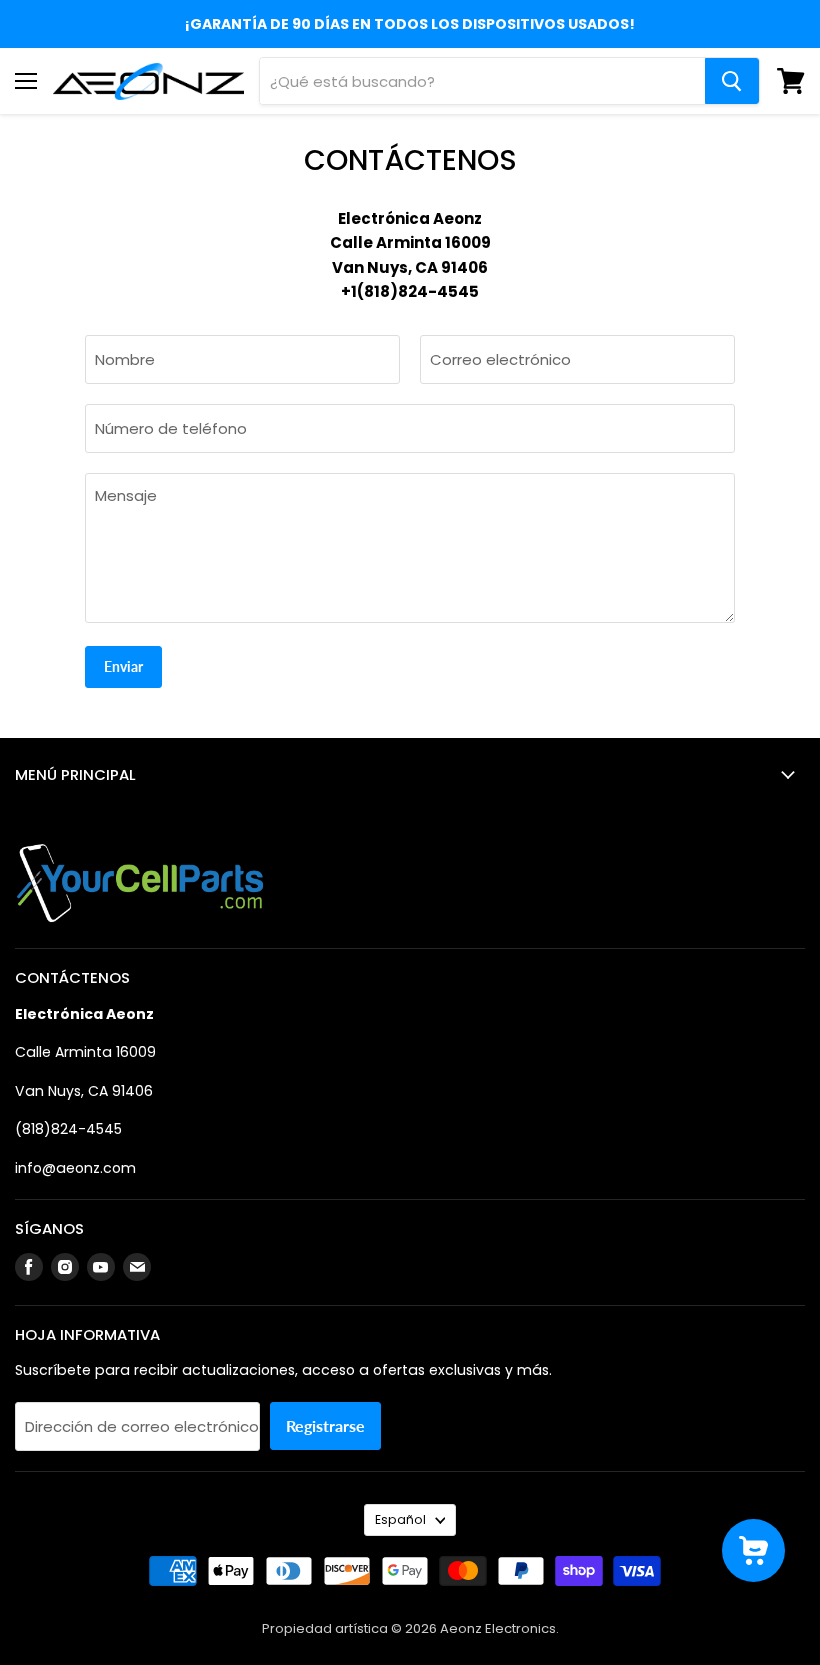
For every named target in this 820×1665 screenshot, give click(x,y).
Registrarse (325, 1425)
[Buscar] (732, 81)
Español (400, 1519)
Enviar (123, 666)
